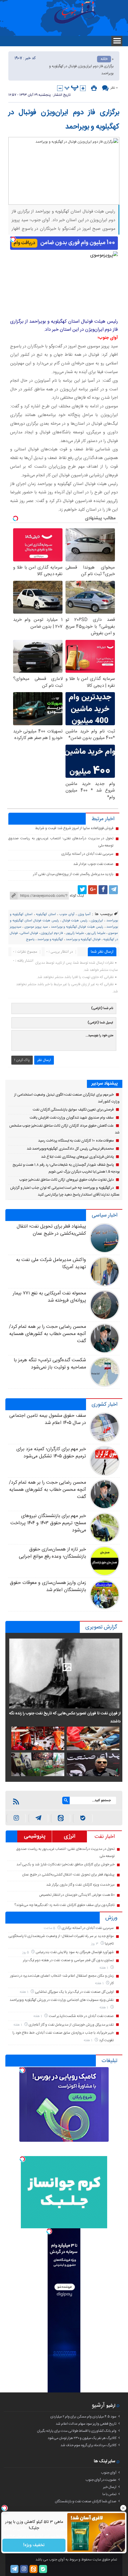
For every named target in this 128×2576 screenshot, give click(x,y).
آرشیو (98, 2405)
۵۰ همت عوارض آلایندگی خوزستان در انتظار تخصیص (77, 1895)
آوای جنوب (67, 914)
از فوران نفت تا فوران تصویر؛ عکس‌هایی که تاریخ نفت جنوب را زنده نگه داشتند (65, 1717)
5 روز (26, 1952)
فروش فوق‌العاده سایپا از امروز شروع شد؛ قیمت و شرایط (74, 828)
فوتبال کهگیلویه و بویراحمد (83, 940)
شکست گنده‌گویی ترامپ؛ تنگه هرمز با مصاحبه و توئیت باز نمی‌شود (50, 1364)
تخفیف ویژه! (34, 2545)
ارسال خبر (110, 2487)
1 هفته (104, 1968)
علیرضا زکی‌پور (75, 933)
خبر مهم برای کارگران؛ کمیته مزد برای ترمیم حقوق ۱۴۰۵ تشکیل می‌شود (51, 1453)
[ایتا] (61, 1818)
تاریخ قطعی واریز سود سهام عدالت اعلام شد (86, 2424)
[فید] (16, 1801)
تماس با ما (109, 2494)
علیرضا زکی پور (96, 933)
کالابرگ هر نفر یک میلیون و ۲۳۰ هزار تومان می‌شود (82, 2438)
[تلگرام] (113, 890)
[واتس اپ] (38, 1818)
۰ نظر (114, 88)
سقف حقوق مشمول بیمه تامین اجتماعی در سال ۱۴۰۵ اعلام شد (48, 1419)
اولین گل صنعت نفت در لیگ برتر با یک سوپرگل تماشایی (74, 1992)
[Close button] (124, 2508)
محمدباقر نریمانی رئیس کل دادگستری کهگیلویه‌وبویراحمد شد (70, 1149)
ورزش (111, 1918)
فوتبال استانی (29, 933)
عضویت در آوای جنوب (101, 2480)
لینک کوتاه (77, 896)
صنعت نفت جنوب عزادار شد (93, 864)
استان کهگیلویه (46, 914)
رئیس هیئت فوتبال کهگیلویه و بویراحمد (77, 927)
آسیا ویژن (84, 914)
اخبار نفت (105, 1837)
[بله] (83, 1818)
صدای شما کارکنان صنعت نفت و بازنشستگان (86, 2501)
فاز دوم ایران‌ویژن (52, 933)
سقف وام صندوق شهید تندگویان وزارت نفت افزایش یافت (72, 1118)
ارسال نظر (44, 1060)
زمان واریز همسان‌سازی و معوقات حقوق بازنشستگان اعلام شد (48, 1586)
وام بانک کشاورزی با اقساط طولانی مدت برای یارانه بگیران (77, 2431)
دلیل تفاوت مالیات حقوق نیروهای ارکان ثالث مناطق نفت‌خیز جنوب (67, 1180)
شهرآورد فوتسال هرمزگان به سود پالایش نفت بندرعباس (75, 1952)
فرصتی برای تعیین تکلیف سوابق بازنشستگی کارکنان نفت (73, 1110)
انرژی (70, 1836)
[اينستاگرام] (16, 1818)
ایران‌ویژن (97, 921)
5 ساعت (50, 1928)
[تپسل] (13, 239)
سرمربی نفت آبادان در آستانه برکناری (87, 854)
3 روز (95, 1944)
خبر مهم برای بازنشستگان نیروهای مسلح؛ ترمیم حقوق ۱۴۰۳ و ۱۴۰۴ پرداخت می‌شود (48, 1523)
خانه (104, 59)
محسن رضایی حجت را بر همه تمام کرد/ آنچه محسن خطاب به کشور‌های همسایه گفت (48, 1334)
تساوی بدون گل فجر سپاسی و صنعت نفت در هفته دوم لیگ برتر (68, 1960)
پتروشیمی (35, 1836)
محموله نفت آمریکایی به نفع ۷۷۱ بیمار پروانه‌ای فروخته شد (49, 1297)
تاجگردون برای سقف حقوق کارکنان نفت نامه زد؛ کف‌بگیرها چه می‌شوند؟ (64, 1905)
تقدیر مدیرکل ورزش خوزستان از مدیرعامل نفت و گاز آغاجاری (71, 2025)
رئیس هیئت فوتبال (75, 921)
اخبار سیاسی (104, 1215)
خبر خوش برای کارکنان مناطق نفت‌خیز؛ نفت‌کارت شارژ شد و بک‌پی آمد (66, 1864)
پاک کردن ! (22, 1060)
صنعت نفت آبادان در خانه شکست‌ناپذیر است (81, 2016)
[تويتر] (82, 890)
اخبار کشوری (104, 1405)
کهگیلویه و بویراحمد (50, 940)
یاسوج (30, 940)
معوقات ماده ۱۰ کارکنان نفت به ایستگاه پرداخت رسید (76, 1141)
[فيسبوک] (103, 890)
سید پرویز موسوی (36, 927)
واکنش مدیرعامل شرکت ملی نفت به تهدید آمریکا (51, 1264)
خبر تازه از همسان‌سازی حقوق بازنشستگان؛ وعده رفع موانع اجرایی (52, 1553)
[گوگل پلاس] (93, 890)
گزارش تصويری (101, 1627)
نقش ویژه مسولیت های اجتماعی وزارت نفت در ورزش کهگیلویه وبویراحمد (62, 2000)
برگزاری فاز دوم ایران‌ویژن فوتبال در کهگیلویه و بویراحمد (64, 120)
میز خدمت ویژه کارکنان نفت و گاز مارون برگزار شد (80, 1885)
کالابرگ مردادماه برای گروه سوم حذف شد (88, 2445)
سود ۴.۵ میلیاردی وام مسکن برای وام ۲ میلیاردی (83, 2417)
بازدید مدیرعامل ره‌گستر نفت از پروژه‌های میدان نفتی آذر (73, 874)
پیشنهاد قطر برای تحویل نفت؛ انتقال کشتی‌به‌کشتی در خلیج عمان (51, 1230)
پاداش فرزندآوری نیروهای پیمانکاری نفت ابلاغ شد (78, 1157)
